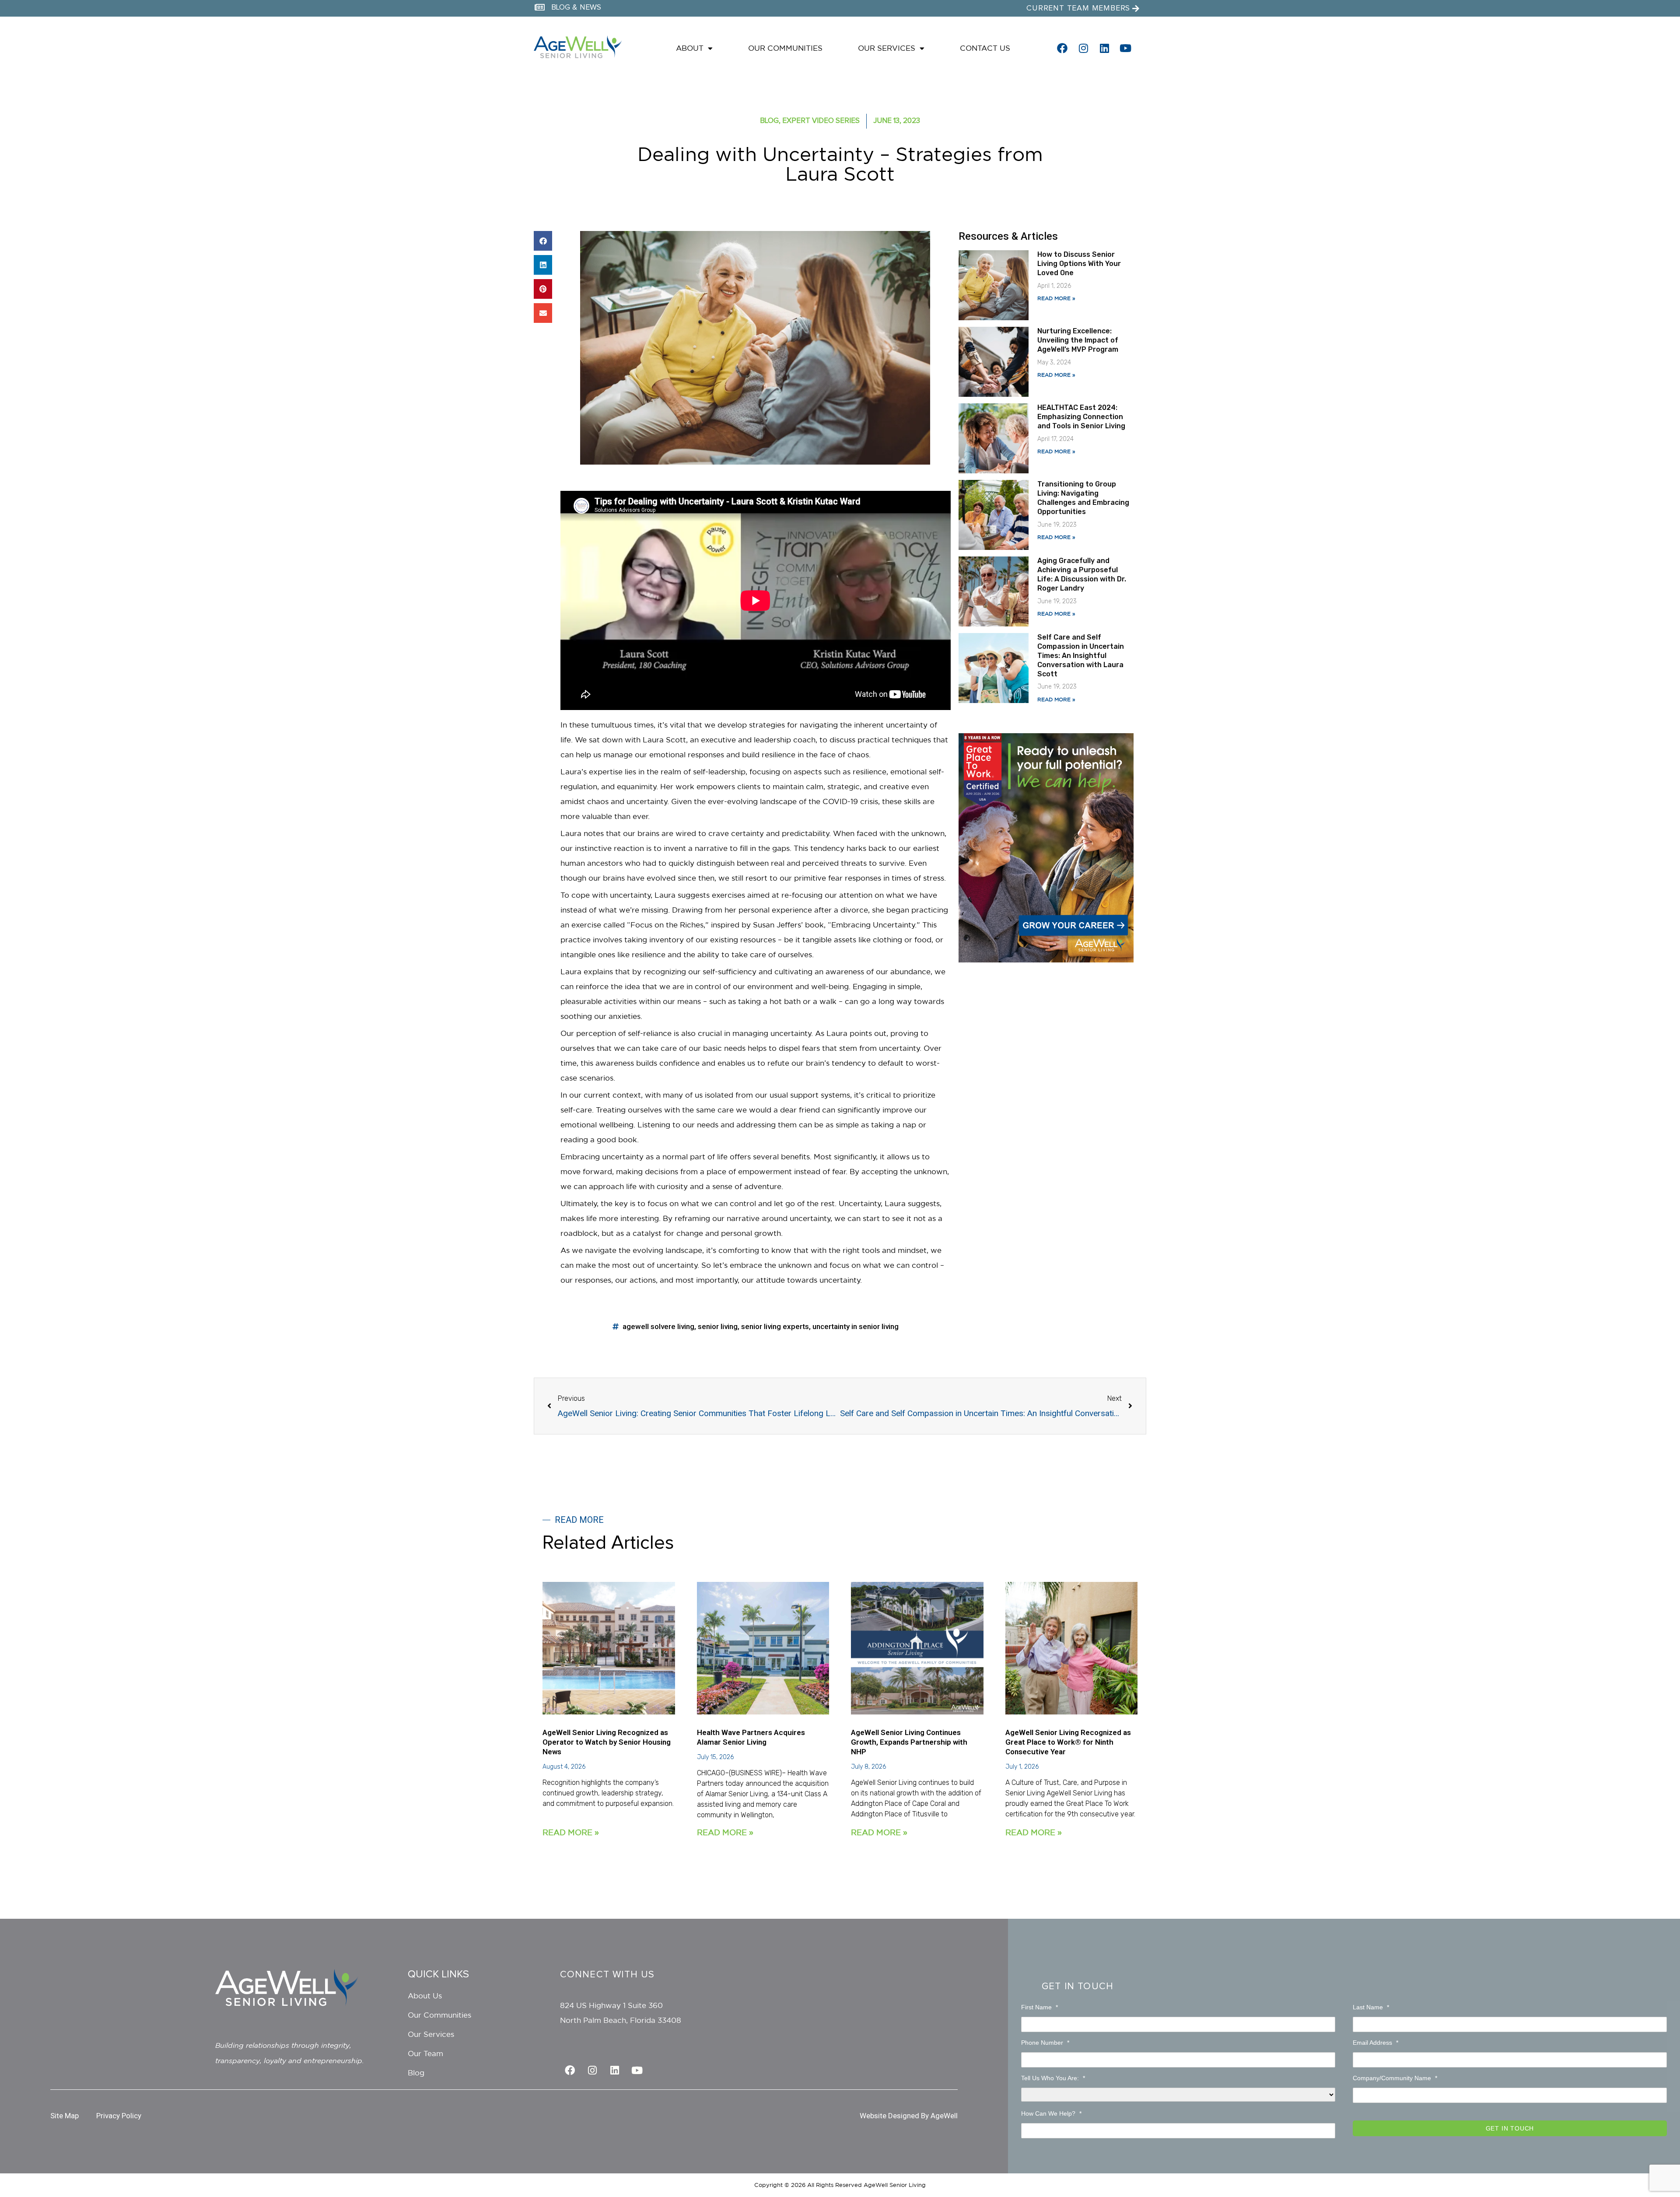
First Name (1039, 2007)
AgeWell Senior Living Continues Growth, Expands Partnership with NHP (909, 1742)
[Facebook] (1062, 48)
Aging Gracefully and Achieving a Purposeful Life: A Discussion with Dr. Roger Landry (1082, 574)
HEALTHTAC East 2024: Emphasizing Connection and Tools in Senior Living (1081, 417)
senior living (718, 1326)
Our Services (887, 48)
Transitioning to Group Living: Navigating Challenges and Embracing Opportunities (1083, 498)
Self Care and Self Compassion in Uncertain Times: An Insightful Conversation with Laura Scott (1081, 655)
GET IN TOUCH (1510, 2128)
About (690, 48)
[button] (543, 241)
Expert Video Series (821, 121)
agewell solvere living (658, 1326)
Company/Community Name (1395, 2078)
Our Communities (785, 48)
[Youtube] (1125, 48)
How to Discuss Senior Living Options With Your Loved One (1079, 264)
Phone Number (1045, 2043)
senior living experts (775, 1326)
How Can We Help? (1051, 2113)
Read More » (1056, 298)
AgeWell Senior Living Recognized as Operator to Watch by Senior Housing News (607, 1742)
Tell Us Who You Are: (1053, 2078)
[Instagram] (1083, 48)
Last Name (1371, 2007)
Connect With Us (607, 1975)
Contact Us (985, 48)
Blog (769, 121)
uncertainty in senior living (856, 1326)
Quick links (438, 1974)
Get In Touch (1078, 1987)
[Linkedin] (1104, 48)
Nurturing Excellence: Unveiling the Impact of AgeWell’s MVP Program (1079, 340)
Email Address (1375, 2043)
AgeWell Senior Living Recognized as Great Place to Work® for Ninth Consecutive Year (1068, 1742)
